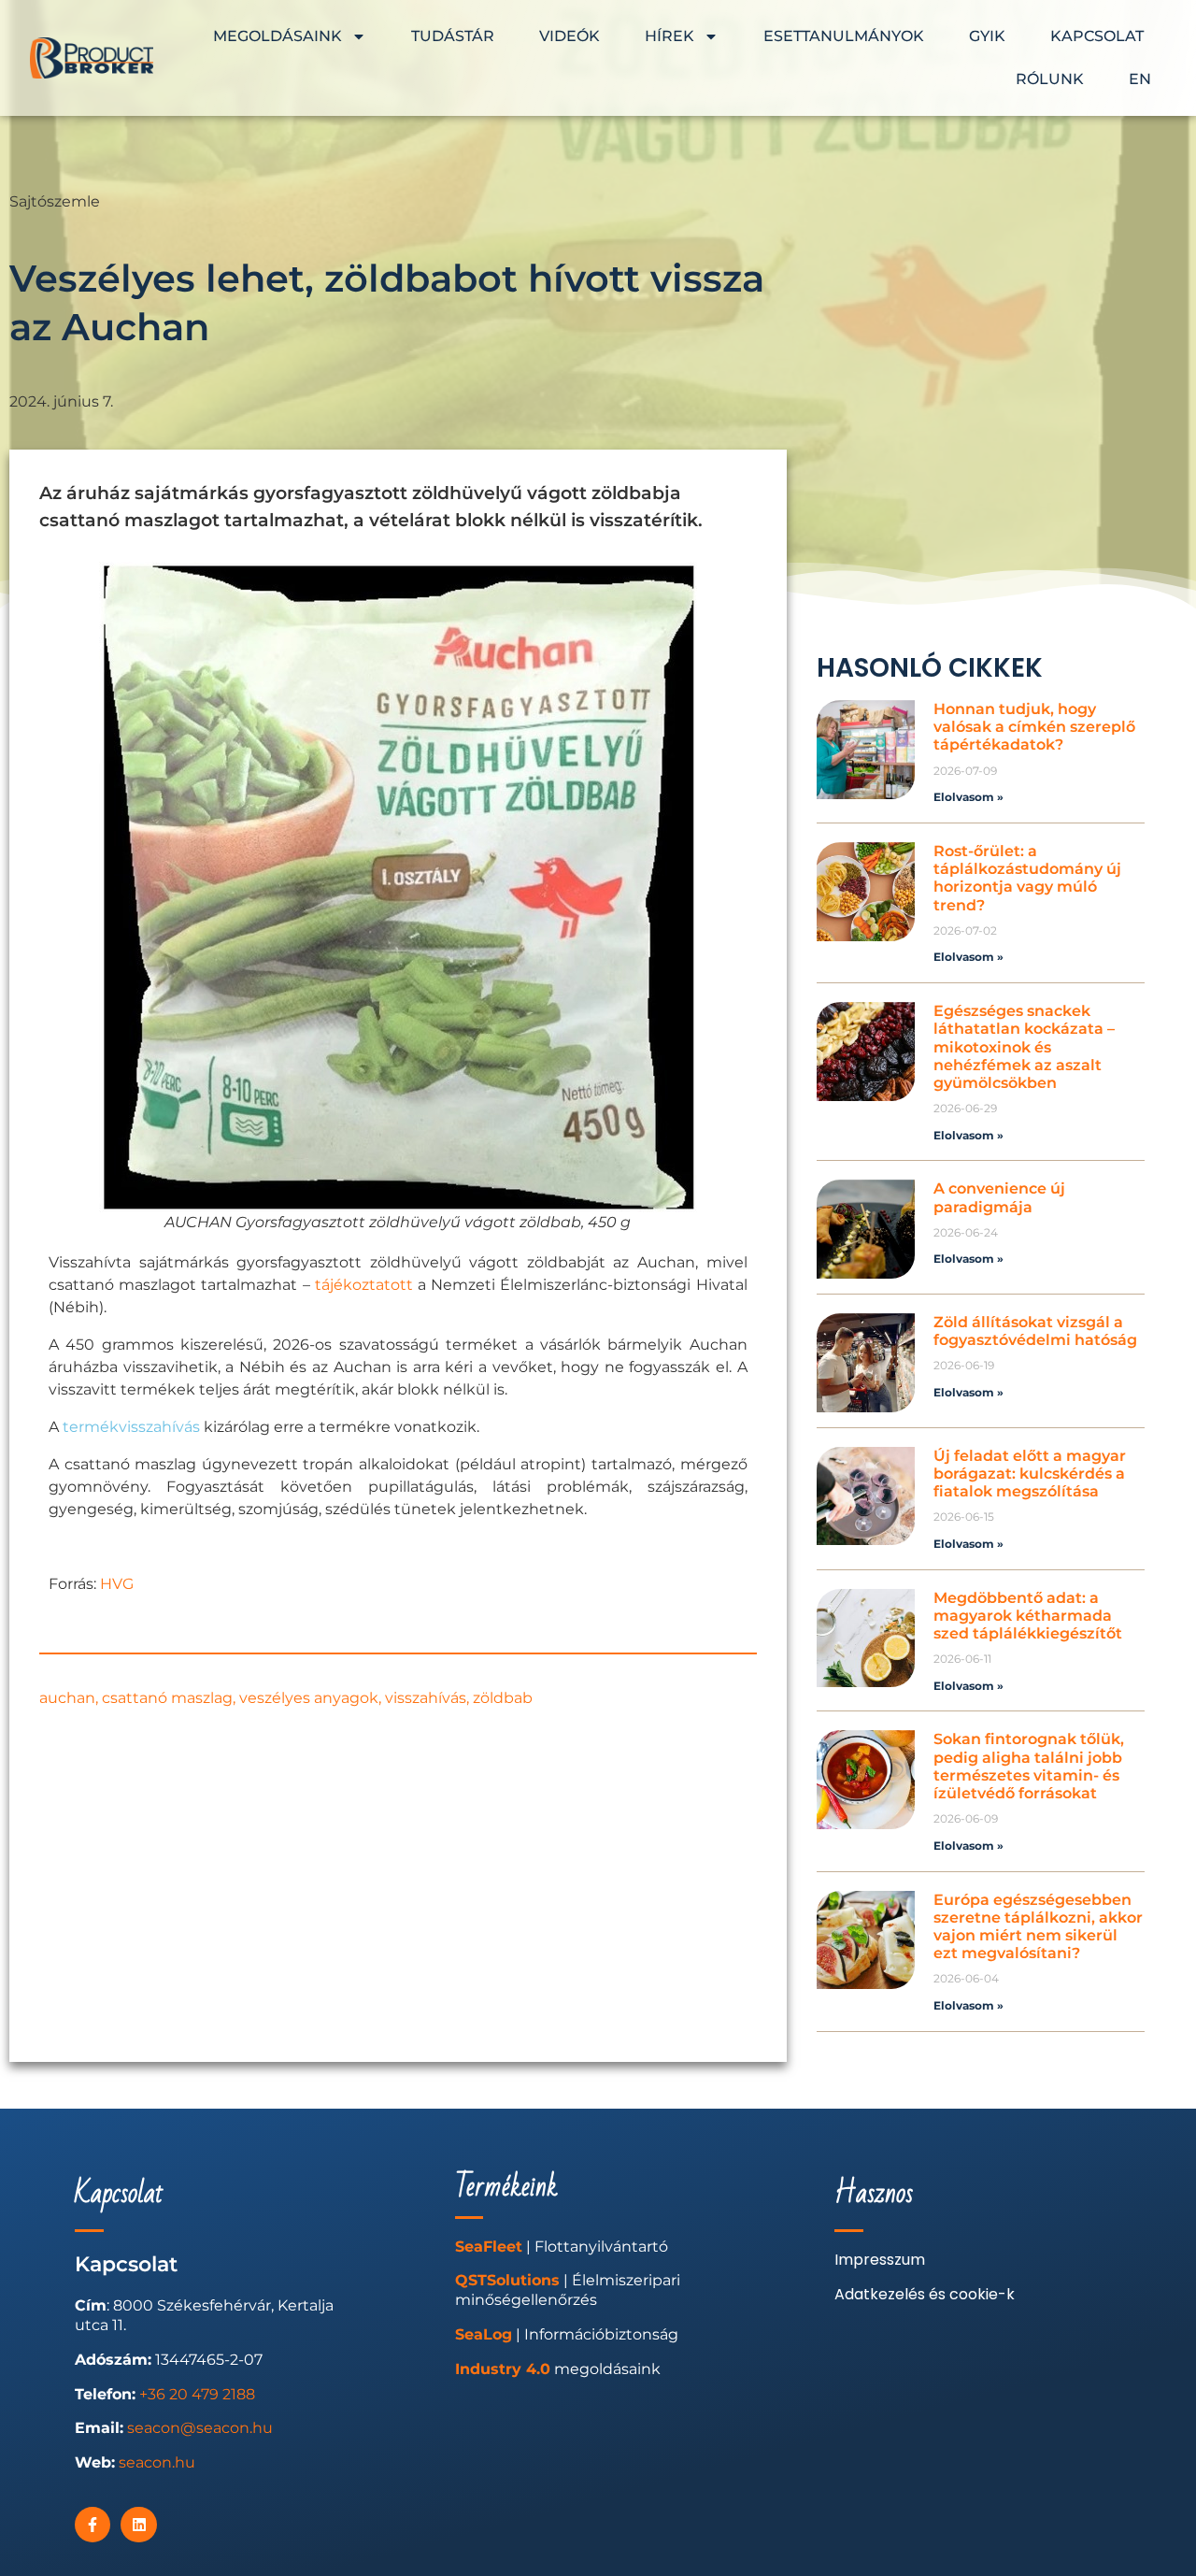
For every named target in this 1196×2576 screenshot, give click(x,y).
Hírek (669, 36)
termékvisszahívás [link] (131, 1427)
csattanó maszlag (167, 1698)
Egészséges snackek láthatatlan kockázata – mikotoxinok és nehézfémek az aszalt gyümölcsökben (1024, 1047)
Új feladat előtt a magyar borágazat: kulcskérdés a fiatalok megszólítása (1030, 1474)
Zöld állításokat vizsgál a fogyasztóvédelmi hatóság (1035, 1331)
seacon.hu (157, 2462)
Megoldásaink (278, 36)
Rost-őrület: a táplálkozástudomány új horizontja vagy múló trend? (1027, 878)
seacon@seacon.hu (200, 2428)
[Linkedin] (138, 2525)
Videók (570, 36)
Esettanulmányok (844, 36)
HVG (117, 1584)
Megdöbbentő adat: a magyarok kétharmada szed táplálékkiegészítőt (1028, 1616)
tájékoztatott (364, 1285)
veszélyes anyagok (309, 1698)
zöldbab (503, 1698)
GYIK (987, 36)
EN (1140, 79)
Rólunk (1050, 79)
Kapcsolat (1097, 36)
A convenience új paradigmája (999, 1197)
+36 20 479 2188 (197, 2394)
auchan (67, 1698)
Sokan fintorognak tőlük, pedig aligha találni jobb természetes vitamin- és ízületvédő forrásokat (1029, 1766)
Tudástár (453, 36)
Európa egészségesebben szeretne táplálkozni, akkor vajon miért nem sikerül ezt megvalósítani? (1038, 1927)
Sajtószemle (55, 201)
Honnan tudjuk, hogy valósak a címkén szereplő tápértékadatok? (1034, 727)
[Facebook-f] (93, 2525)
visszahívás (426, 1698)
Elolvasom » (968, 797)
